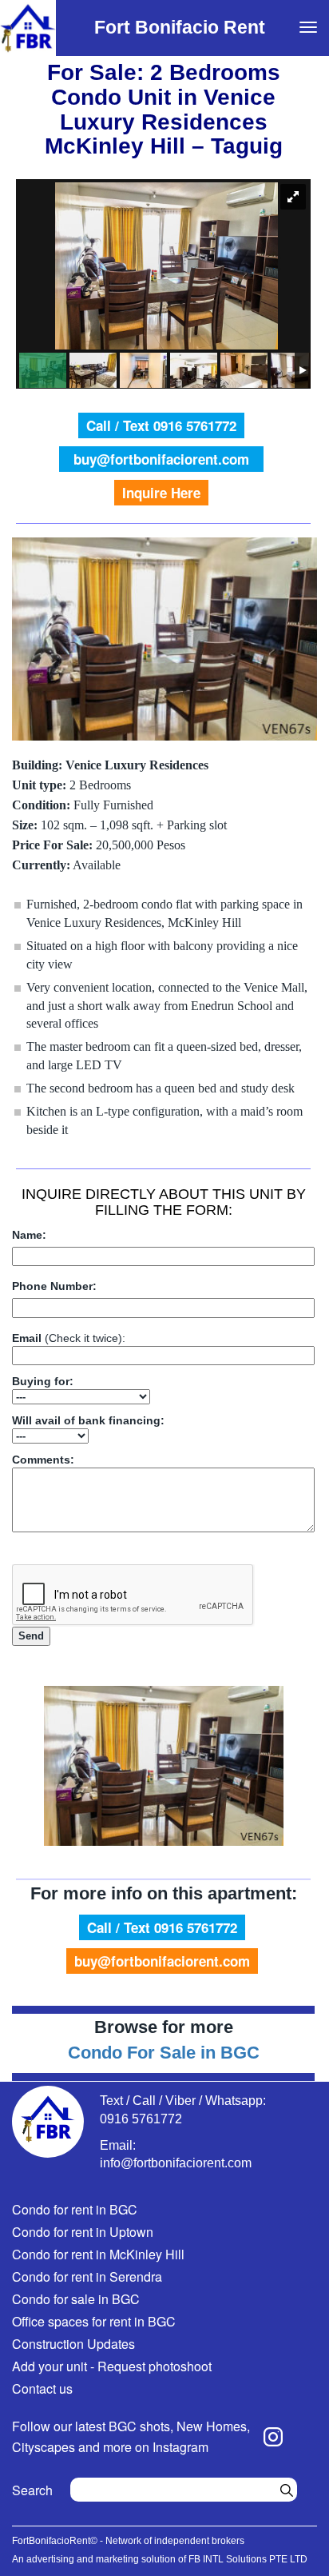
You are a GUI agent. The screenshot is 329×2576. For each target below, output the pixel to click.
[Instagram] (273, 2437)
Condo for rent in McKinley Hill (98, 2254)
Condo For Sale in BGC (164, 2053)
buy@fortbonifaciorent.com (161, 459)
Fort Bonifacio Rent (180, 27)
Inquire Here (161, 493)
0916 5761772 (141, 2119)
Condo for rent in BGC (75, 2209)
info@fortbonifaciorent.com (176, 2163)
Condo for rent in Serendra (87, 2276)
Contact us (42, 2388)
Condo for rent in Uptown (83, 2232)
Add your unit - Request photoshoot (112, 2366)
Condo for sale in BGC (76, 2299)
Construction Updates (73, 2344)
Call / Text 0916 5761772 (161, 425)
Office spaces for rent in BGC (94, 2321)
